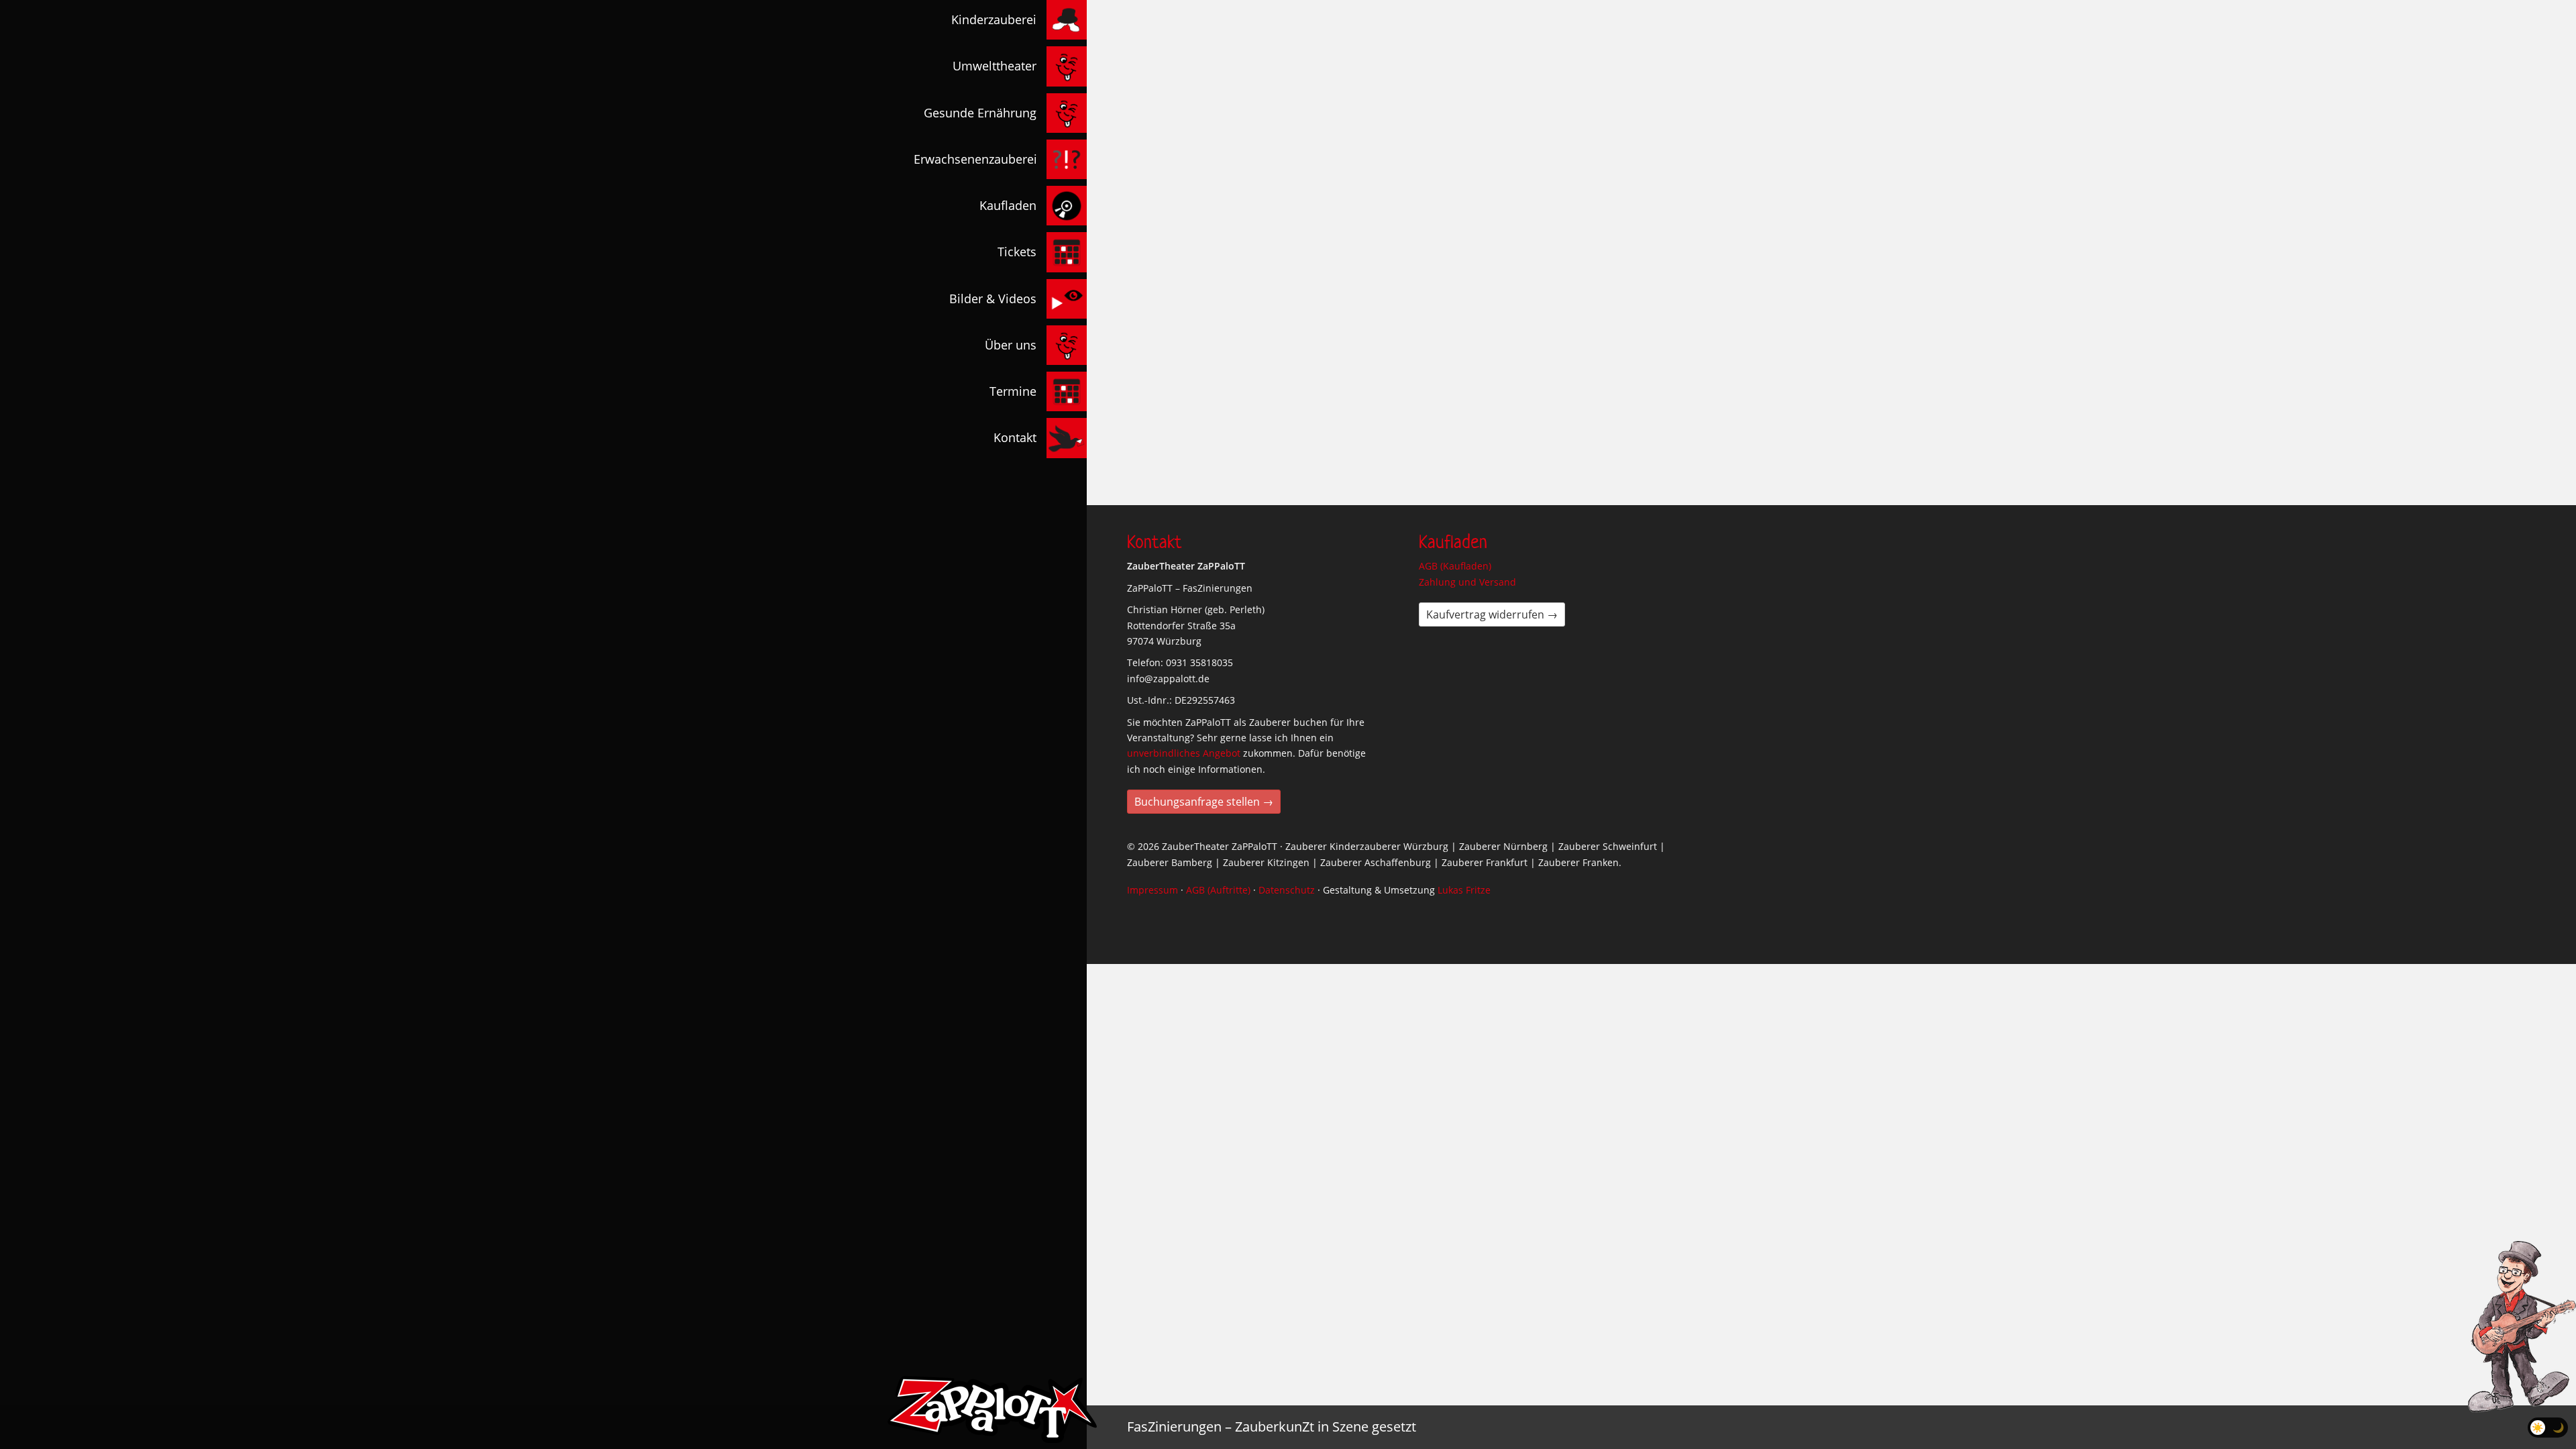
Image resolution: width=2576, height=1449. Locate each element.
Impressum (1152, 890)
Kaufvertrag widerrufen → (1492, 614)
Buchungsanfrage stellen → (1204, 802)
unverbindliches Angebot (1184, 753)
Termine (1013, 391)
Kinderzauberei (994, 19)
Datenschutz (1287, 890)
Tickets (1017, 252)
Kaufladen (1008, 205)
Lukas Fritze (1464, 890)
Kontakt (1015, 437)
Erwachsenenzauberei (975, 159)
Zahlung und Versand (1467, 582)
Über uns (1011, 345)
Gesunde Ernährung (980, 113)
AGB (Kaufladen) (1455, 566)
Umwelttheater (995, 66)
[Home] (992, 1409)
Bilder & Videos (993, 299)
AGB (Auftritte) (1218, 890)
